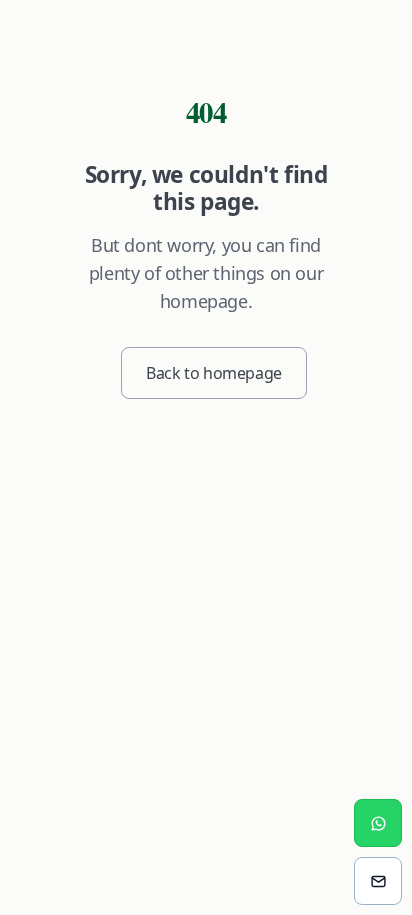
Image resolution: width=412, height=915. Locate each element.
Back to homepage (214, 373)
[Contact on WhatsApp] (378, 823)
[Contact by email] (378, 881)
